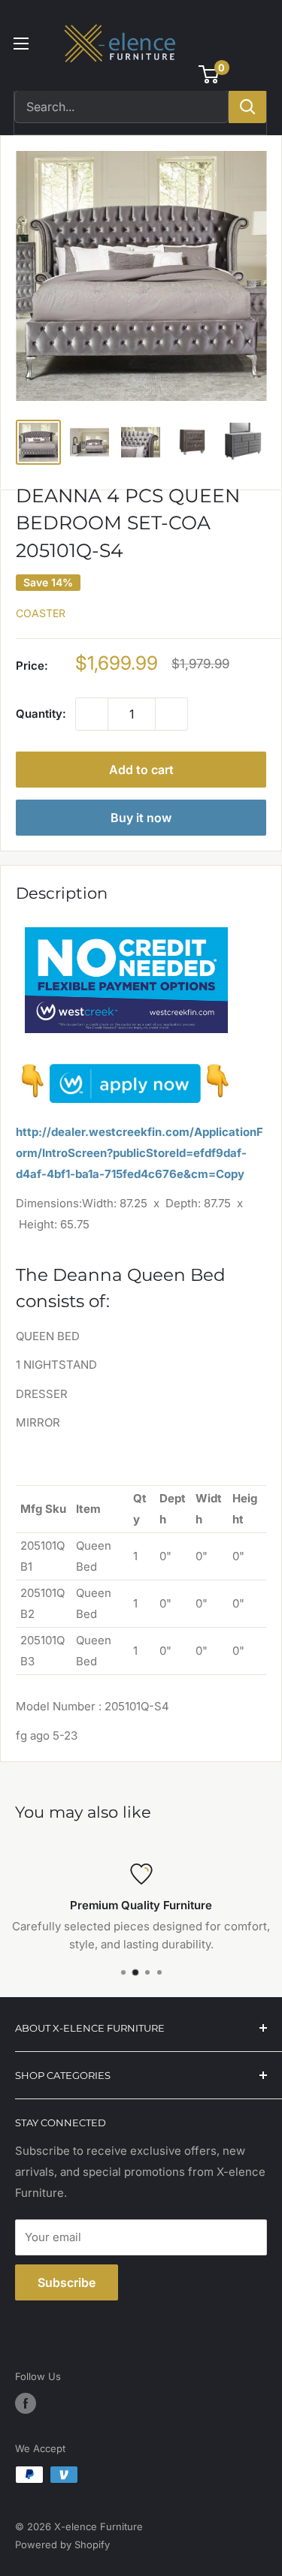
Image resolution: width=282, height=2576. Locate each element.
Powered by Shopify (62, 2544)
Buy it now (141, 818)
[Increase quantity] (171, 714)
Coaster (41, 613)
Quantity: (41, 714)
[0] (209, 74)
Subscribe (67, 2282)
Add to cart (141, 770)
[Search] (247, 107)
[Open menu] (21, 44)
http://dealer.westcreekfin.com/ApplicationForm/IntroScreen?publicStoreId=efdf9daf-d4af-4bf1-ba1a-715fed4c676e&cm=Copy (139, 1153)
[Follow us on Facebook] (26, 2403)
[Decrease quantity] (92, 714)
